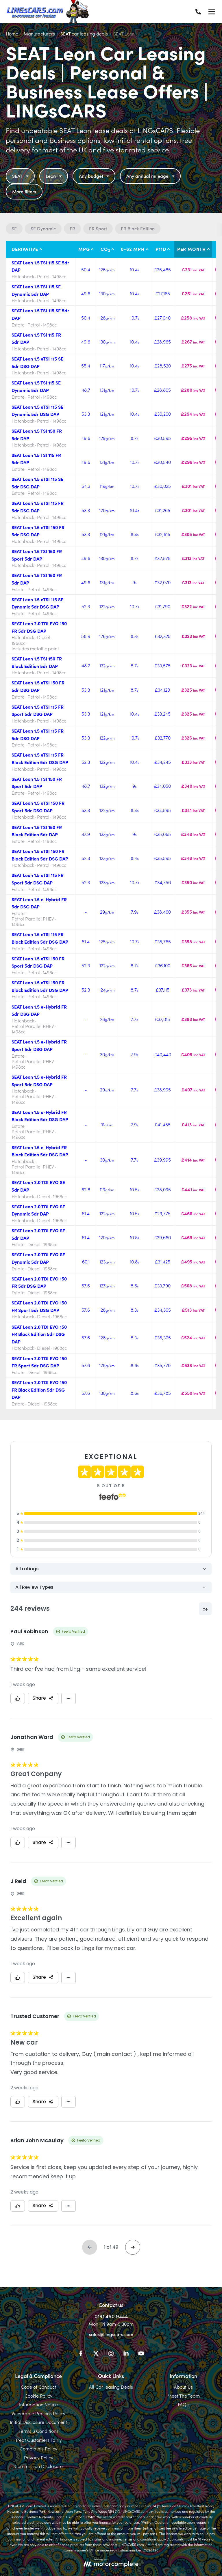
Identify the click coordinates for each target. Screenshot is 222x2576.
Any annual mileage (147, 176)
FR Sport (98, 228)
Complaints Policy (38, 2448)
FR (72, 228)
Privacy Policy (39, 2457)
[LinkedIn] (126, 2354)
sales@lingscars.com (111, 2334)
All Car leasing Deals (111, 2387)
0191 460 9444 (111, 2316)
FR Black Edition (138, 228)
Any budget (91, 176)
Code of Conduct (38, 2387)
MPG (84, 249)
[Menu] (212, 12)
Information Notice (38, 2404)
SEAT (17, 176)
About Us (183, 2387)
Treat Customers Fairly (39, 2440)
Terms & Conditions (38, 2431)
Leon (51, 176)
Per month (192, 249)
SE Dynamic (43, 228)
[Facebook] (81, 2354)
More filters (24, 191)
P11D (161, 249)
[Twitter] (96, 2354)
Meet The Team (184, 2396)
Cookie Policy (38, 2396)
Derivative (25, 249)
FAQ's (184, 2404)
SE (14, 228)
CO (105, 249)
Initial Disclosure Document (38, 2422)
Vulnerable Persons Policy (38, 2413)
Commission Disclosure (39, 2466)
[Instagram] (111, 2354)
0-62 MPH (133, 249)
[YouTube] (141, 2354)
